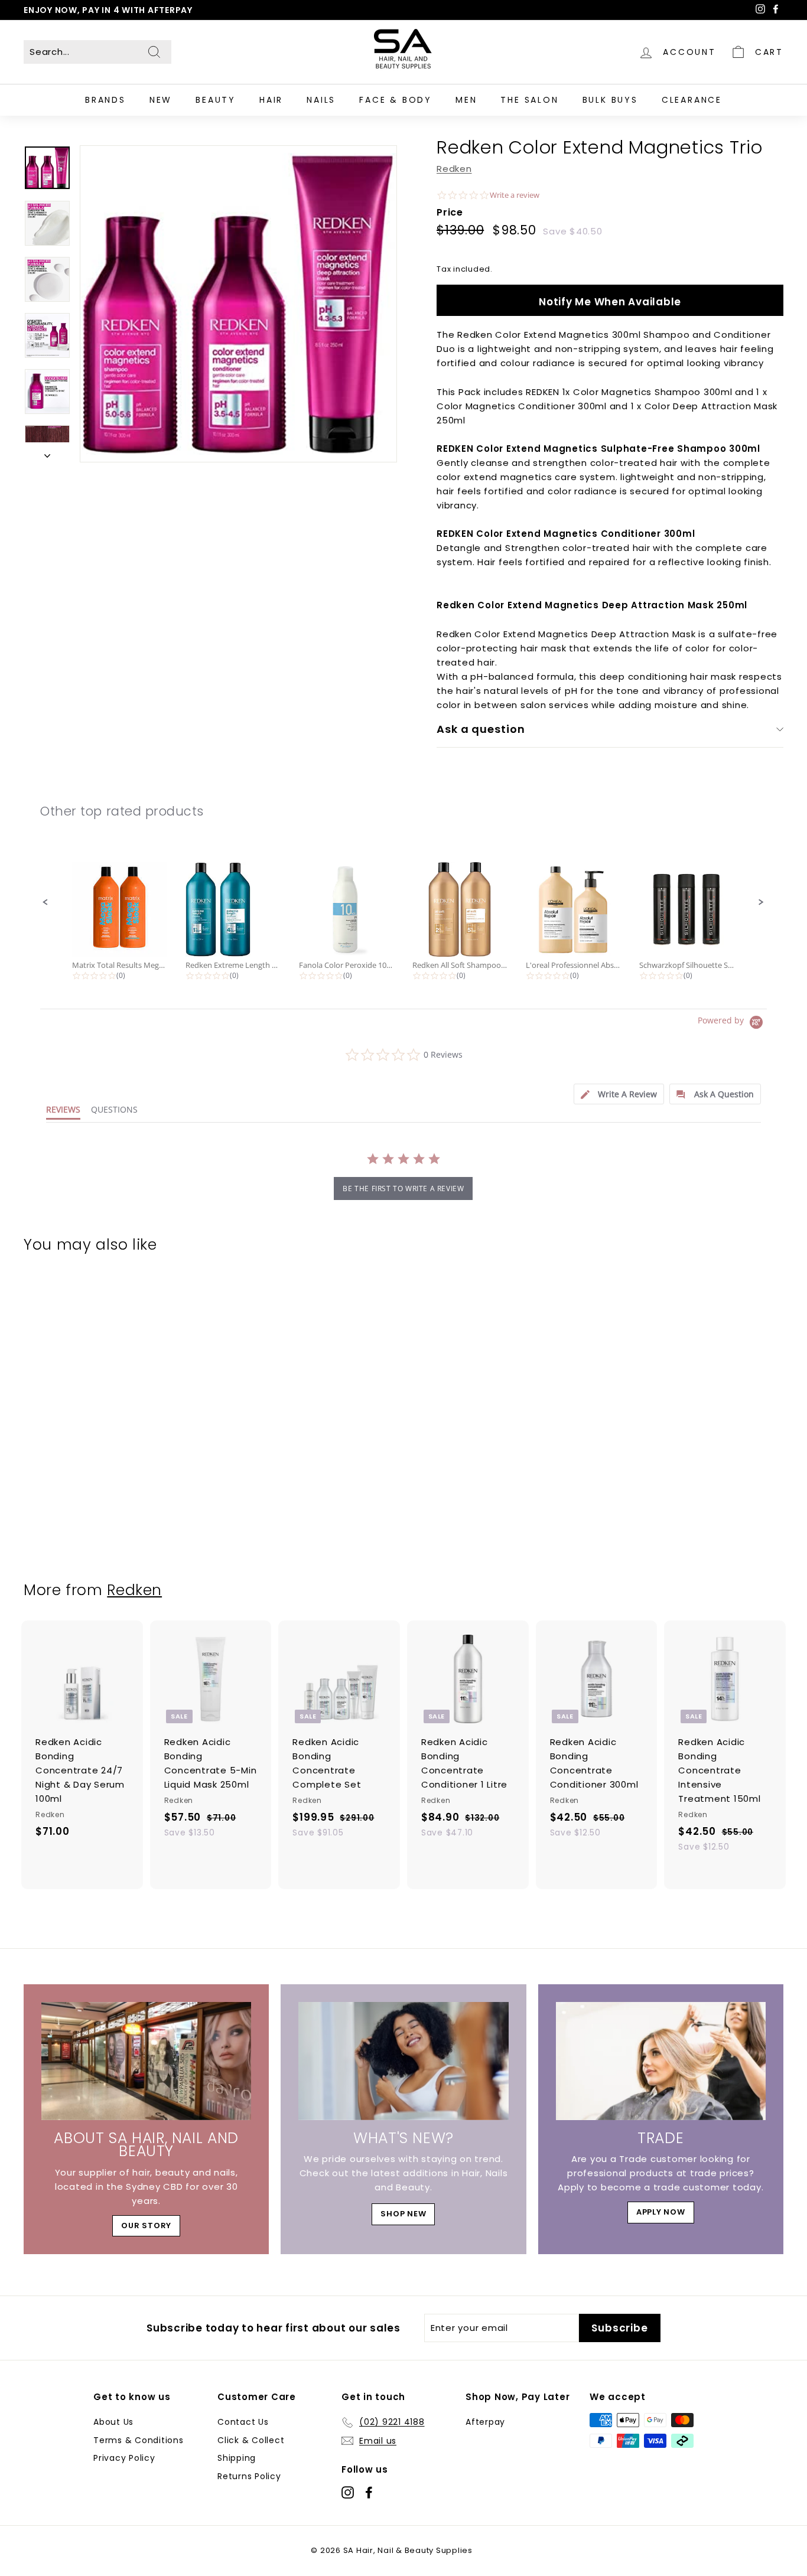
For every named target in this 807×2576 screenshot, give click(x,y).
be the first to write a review (403, 1188)
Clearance (692, 100)
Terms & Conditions (139, 2440)
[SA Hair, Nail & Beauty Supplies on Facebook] (369, 2492)
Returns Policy (249, 2476)
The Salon (529, 100)
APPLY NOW (661, 2212)
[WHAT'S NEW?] (403, 2061)
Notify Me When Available (610, 302)
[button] (45, 902)
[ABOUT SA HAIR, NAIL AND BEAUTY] (146, 2061)
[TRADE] (661, 2061)
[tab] (619, 1094)
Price (450, 212)
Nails (321, 100)
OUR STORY (146, 2226)
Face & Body (396, 100)
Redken (454, 169)
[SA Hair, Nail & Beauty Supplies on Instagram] (348, 2492)
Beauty (216, 100)
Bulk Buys (610, 100)
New (161, 100)
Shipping (237, 2458)
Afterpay (485, 2422)
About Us (113, 2422)
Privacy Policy (124, 2458)
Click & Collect (251, 2440)
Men (466, 100)
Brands (105, 100)
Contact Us (243, 2422)
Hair (271, 100)
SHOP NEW (403, 2214)
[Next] (47, 452)
